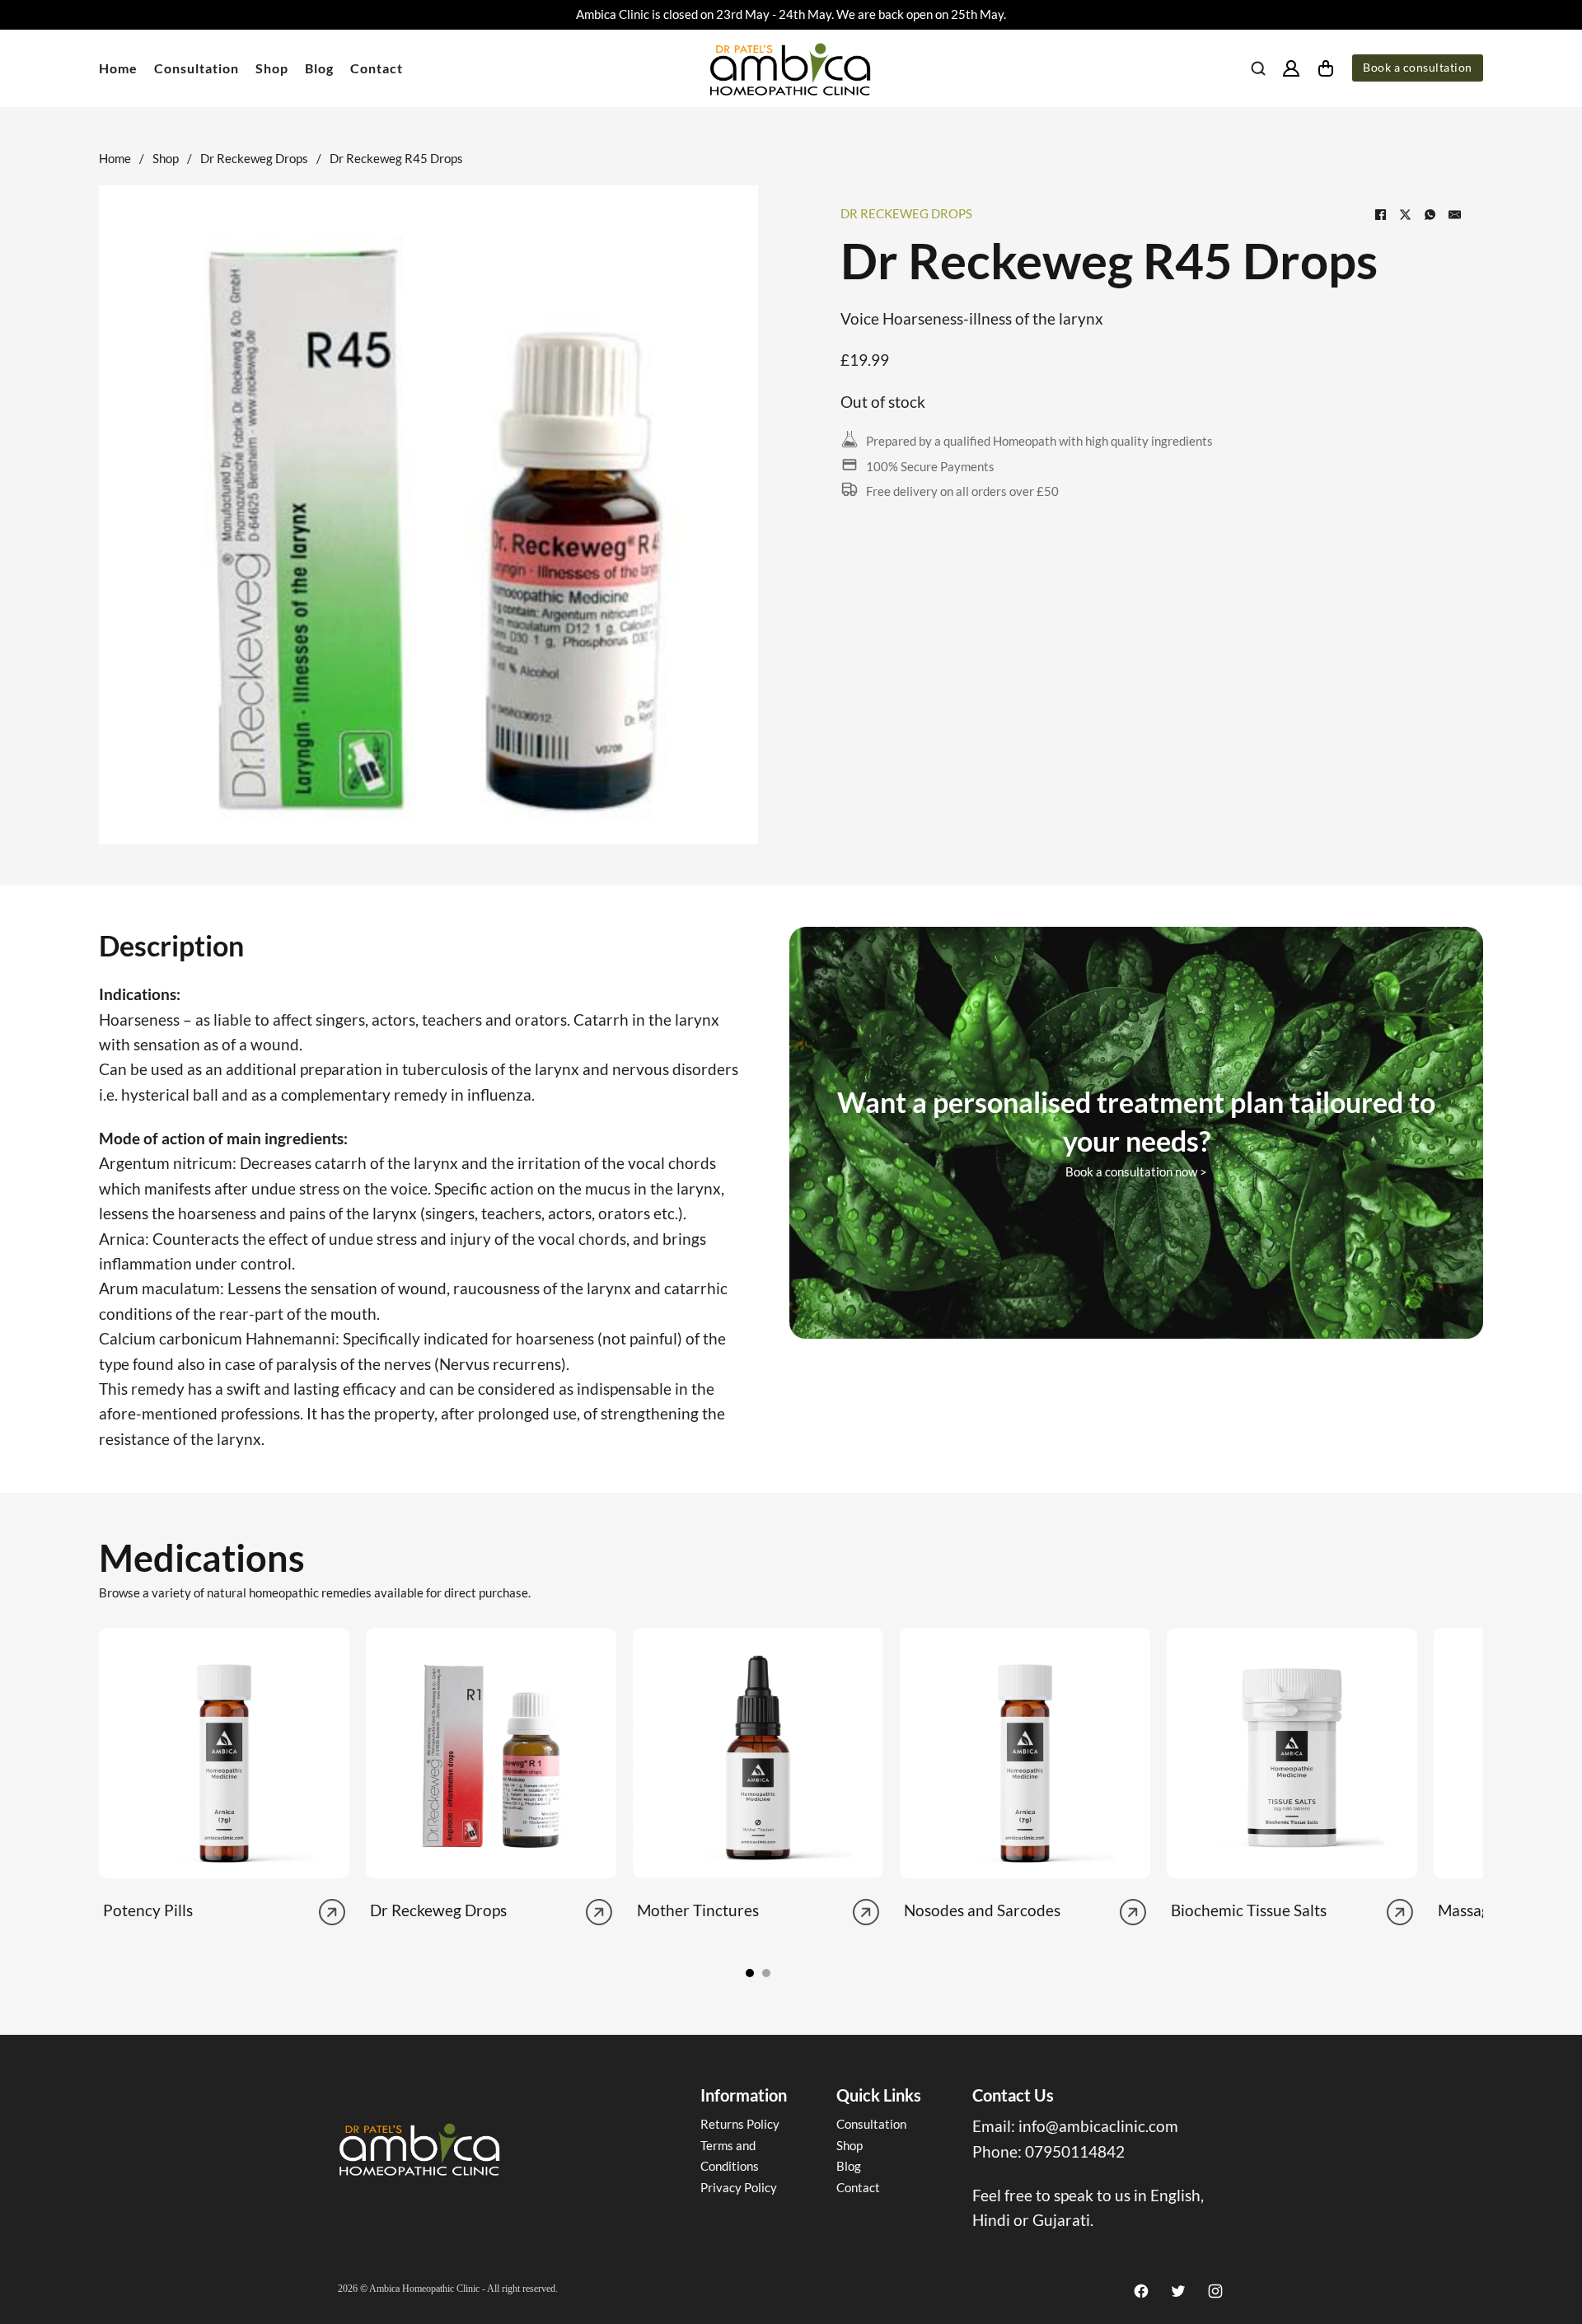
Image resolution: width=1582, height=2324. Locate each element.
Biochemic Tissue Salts (1249, 1910)
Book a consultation (1418, 68)
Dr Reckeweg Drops (254, 158)
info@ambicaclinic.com (1098, 2126)
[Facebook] (1380, 214)
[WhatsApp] (1430, 214)
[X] (1405, 214)
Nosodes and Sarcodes (982, 1910)
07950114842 (1075, 2151)
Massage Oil (1480, 1910)
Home (118, 68)
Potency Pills (148, 1910)
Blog (319, 68)
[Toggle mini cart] (1326, 68)
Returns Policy (740, 2124)
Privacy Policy (739, 2187)
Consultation (197, 68)
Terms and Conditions (730, 2156)
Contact (377, 68)
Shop (272, 68)
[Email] (1454, 214)
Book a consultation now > (1136, 1171)
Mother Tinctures (698, 1910)
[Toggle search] (1258, 68)
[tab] (750, 1973)
